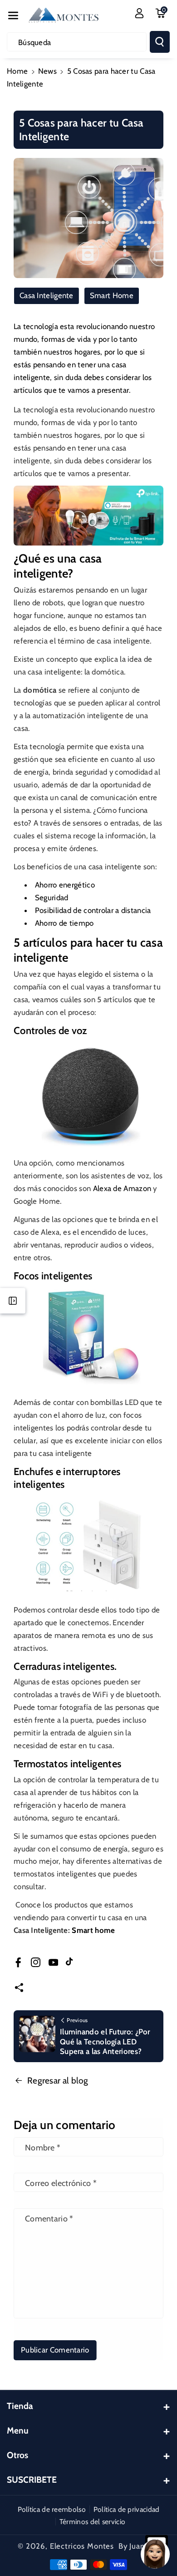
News (47, 71)
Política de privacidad (127, 2509)
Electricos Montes (82, 2546)
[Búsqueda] (160, 42)
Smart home (93, 1930)
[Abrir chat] (155, 2554)
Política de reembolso (52, 2509)
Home (17, 71)
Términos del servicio (92, 2522)
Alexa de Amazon (122, 1188)
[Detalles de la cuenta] (139, 13)
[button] (13, 15)
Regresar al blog (58, 2080)
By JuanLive (139, 2546)
